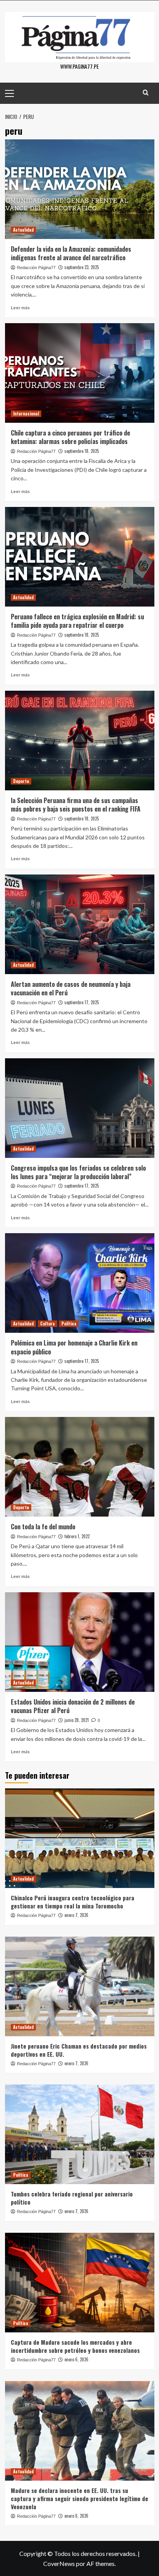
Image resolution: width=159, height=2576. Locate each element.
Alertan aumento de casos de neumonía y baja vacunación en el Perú (71, 988)
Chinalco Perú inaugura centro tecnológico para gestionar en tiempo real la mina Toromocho (73, 1902)
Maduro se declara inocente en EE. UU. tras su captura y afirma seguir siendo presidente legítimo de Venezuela (79, 2498)
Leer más (20, 308)
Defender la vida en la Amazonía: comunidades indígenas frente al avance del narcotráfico (71, 253)
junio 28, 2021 (77, 1720)
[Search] (146, 92)
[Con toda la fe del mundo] (80, 1467)
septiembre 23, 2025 (82, 267)
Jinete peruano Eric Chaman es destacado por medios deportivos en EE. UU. (79, 2050)
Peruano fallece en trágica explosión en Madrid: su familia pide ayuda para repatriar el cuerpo (77, 621)
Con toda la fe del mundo (43, 1527)
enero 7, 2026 (76, 1915)
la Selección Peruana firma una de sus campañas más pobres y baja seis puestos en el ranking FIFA (76, 805)
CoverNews (59, 2563)
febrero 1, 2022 (77, 1536)
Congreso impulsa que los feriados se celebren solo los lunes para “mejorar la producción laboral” (78, 1172)
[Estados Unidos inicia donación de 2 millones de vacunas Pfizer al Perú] (80, 1642)
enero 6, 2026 (76, 2359)
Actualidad (23, 230)
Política (69, 1324)
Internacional (26, 414)
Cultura (47, 1324)
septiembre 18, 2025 (82, 451)
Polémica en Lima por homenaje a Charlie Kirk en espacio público (74, 1347)
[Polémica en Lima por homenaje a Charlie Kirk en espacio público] (80, 1283)
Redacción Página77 (36, 268)
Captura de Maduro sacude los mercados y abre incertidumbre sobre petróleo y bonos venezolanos (75, 2346)
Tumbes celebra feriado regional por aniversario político (72, 2198)
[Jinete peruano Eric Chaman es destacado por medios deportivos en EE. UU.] (80, 1986)
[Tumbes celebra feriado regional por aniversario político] (80, 2134)
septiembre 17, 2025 (82, 1002)
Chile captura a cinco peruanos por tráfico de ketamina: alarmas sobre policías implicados (70, 437)
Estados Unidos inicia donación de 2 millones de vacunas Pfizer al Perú (73, 1706)
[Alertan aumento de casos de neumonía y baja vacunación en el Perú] (80, 924)
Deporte (21, 781)
